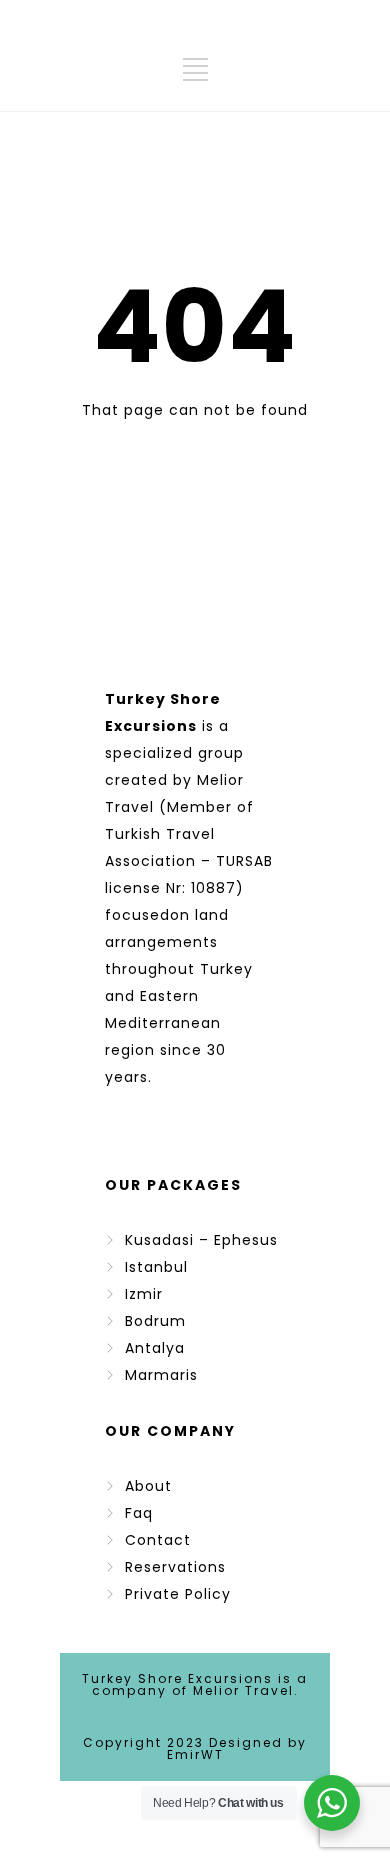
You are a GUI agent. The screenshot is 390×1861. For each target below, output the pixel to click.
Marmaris (161, 1375)
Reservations (175, 1567)
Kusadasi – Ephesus (201, 1240)
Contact (158, 1540)
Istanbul (156, 1267)
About (148, 1486)
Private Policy (178, 1594)
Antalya (155, 1348)
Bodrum (155, 1321)
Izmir (144, 1294)
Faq (139, 1513)
